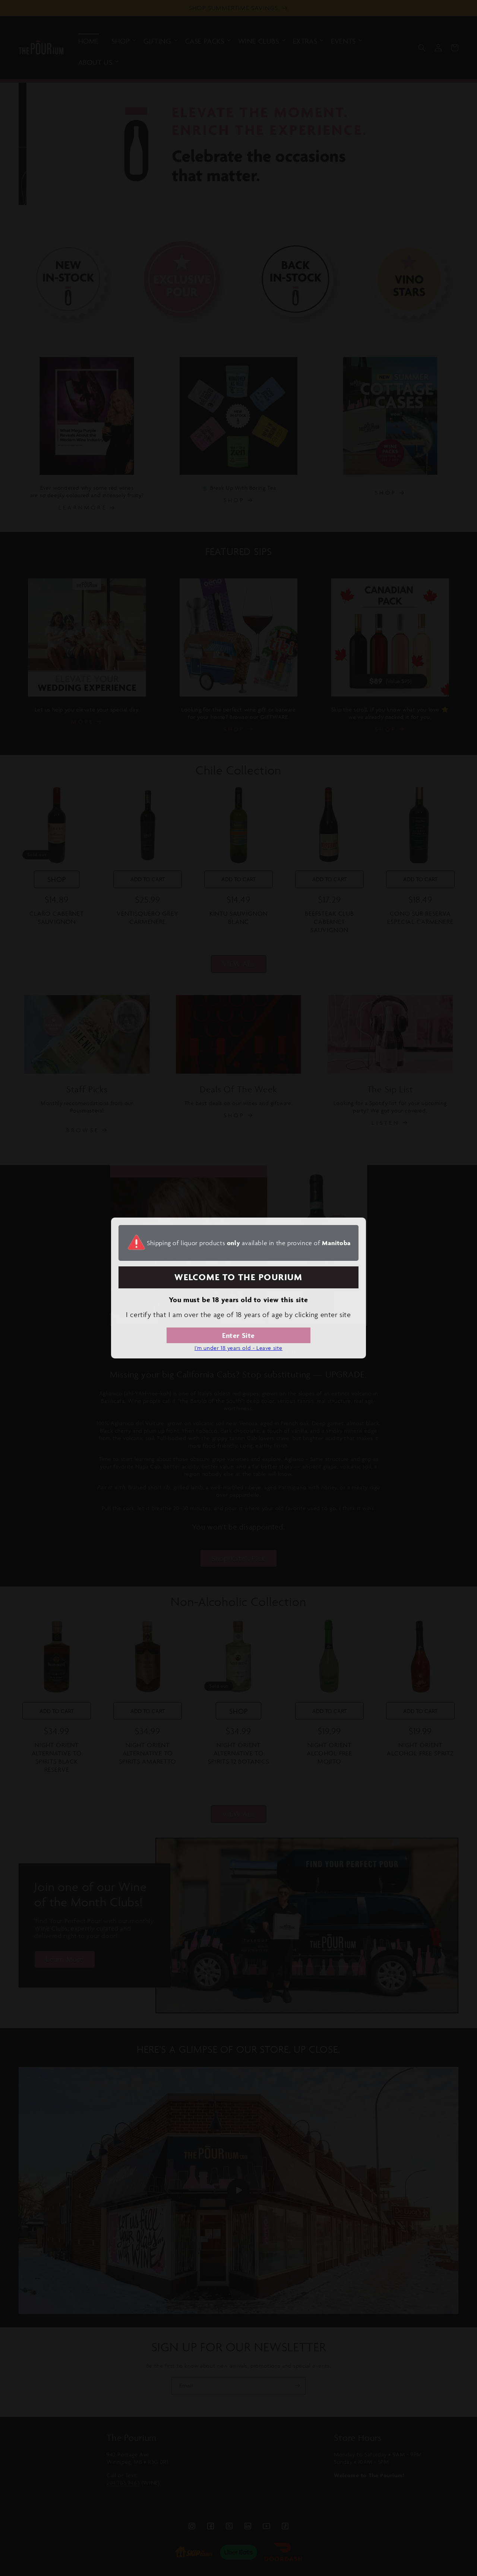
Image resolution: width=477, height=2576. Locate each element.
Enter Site (238, 1335)
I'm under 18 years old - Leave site (238, 1348)
